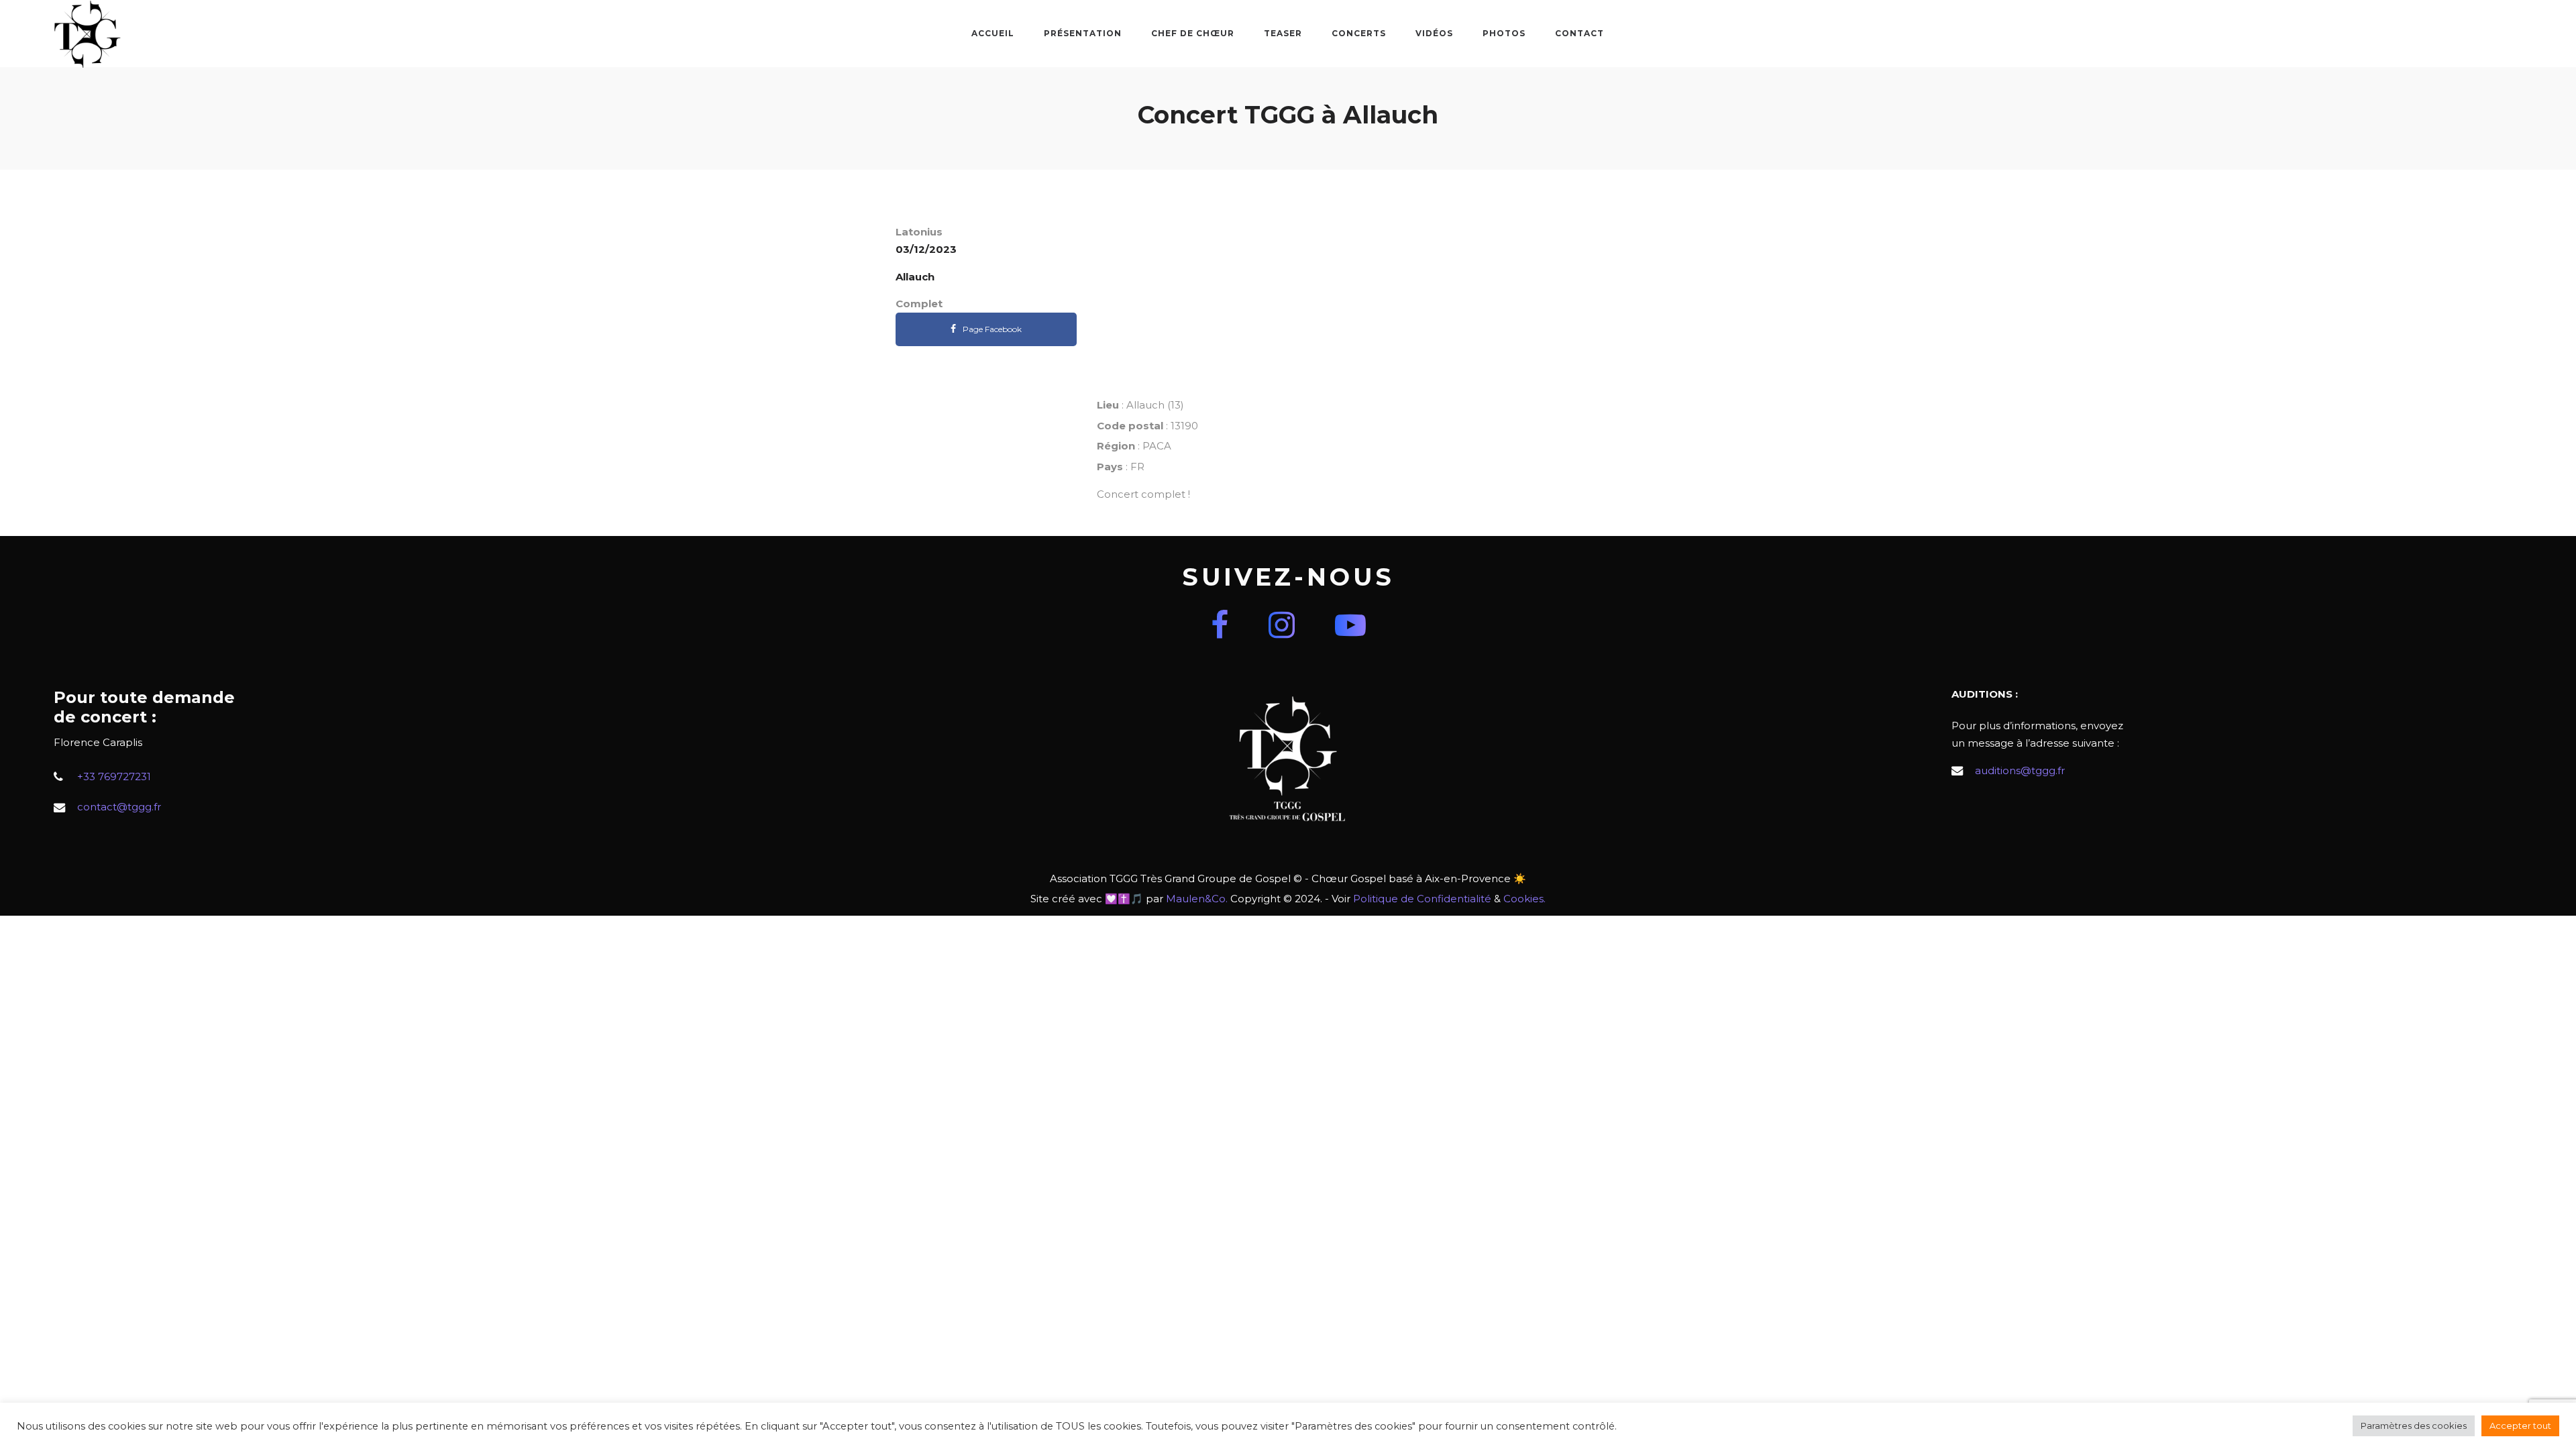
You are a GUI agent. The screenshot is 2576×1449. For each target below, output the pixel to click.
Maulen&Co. (1197, 899)
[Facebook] (1220, 625)
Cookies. (1524, 899)
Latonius (919, 232)
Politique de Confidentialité (1422, 899)
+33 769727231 (114, 776)
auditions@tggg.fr (2020, 770)
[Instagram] (1282, 625)
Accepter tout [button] (2520, 1426)
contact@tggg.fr (119, 807)
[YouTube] (1350, 625)
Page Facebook (992, 329)
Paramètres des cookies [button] (2414, 1426)
